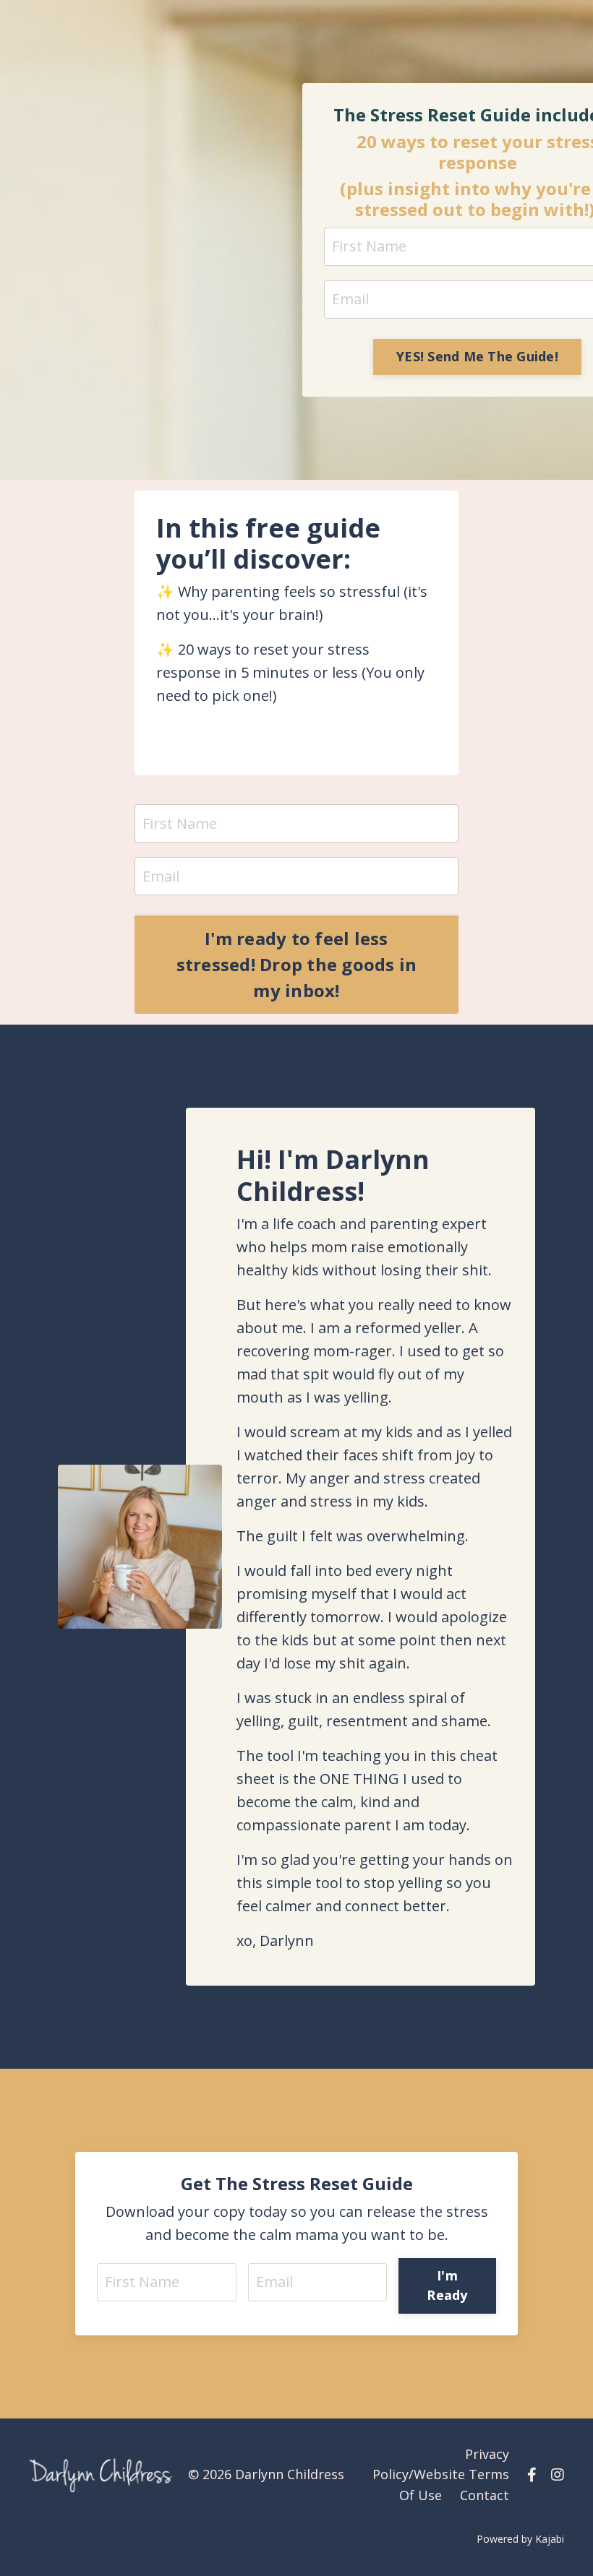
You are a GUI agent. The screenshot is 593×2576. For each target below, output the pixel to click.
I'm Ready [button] (447, 2285)
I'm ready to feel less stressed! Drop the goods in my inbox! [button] (297, 964)
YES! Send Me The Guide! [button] (477, 356)
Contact (485, 2495)
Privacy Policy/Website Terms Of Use (441, 2475)
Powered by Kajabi (520, 2539)
